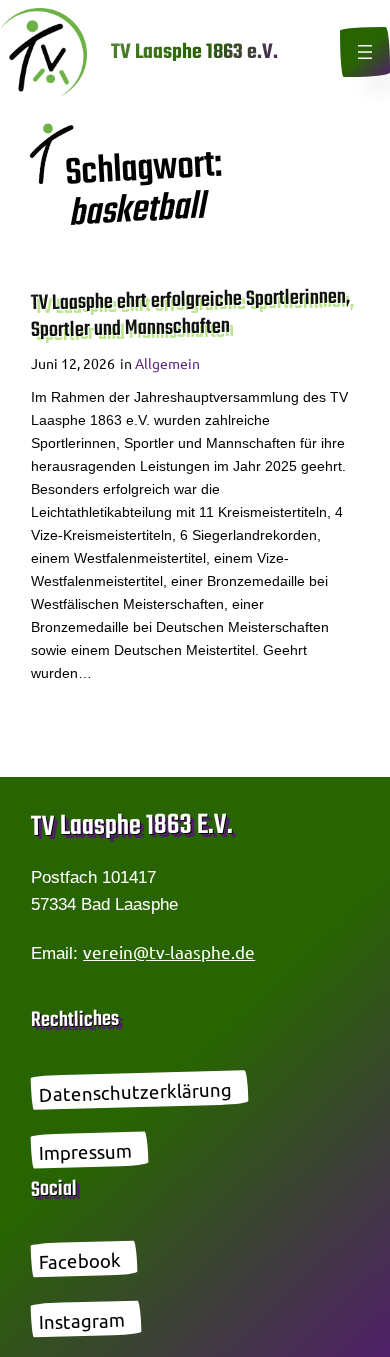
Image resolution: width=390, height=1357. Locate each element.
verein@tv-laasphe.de (169, 951)
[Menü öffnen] (365, 52)
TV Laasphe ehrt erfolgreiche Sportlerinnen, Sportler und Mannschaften (191, 315)
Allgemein (167, 363)
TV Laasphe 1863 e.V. (194, 52)
